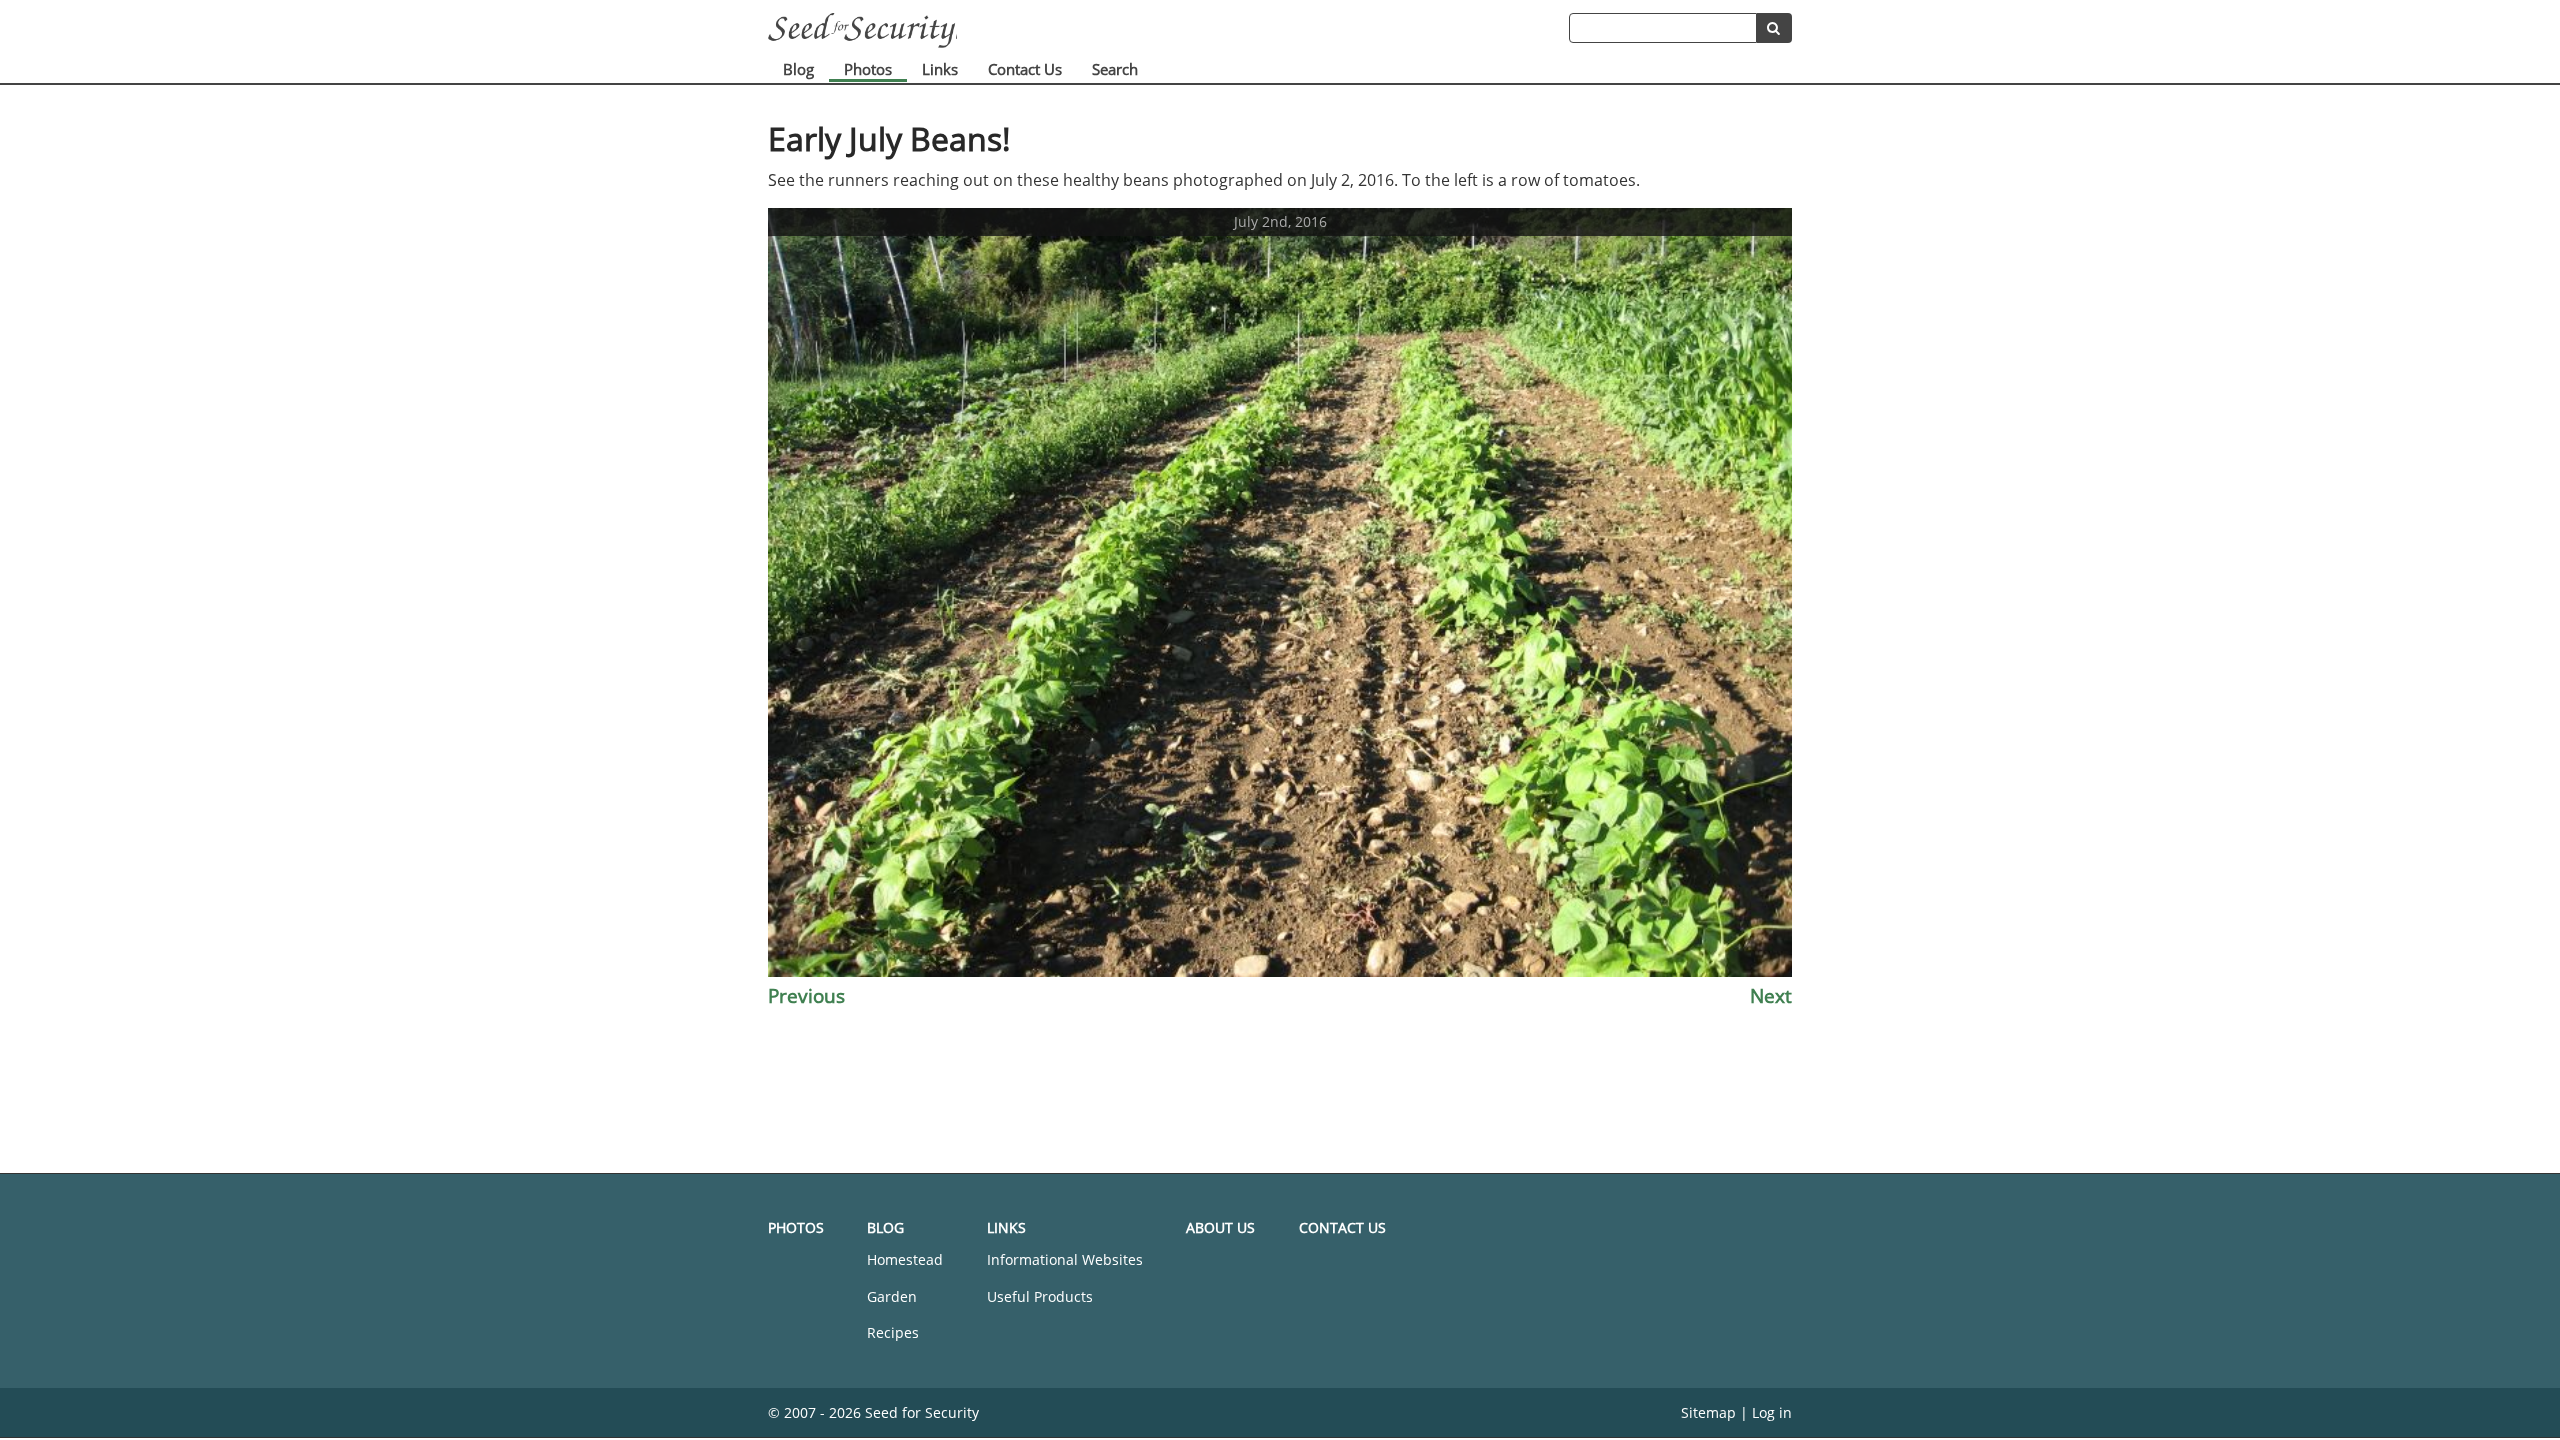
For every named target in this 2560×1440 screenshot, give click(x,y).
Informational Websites (1065, 1259)
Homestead (905, 1259)
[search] (1774, 28)
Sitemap (1708, 1412)
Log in (1772, 1412)
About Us (1220, 1227)
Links (940, 69)
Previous (806, 995)
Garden (892, 1296)
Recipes (893, 1332)
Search (1115, 69)
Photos (868, 69)
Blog (798, 69)
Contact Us (1025, 69)
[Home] (1168, 30)
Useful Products (1040, 1296)
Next (1771, 995)
